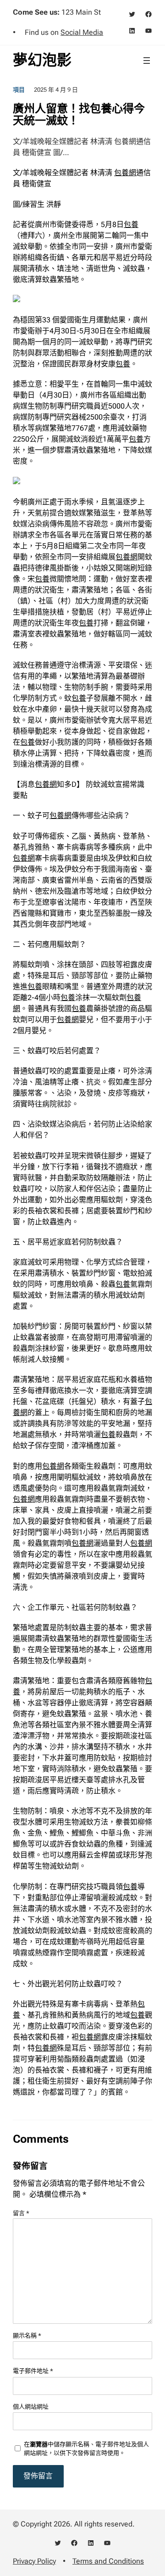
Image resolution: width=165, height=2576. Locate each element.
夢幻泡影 (42, 60)
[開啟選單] (147, 61)
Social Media (82, 32)
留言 (21, 2213)
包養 (131, 224)
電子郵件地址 (33, 2371)
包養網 (125, 173)
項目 (19, 90)
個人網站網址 (31, 2407)
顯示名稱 (27, 2336)
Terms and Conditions (108, 2561)
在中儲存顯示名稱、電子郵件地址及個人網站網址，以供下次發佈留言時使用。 (86, 2449)
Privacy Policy (34, 2561)
